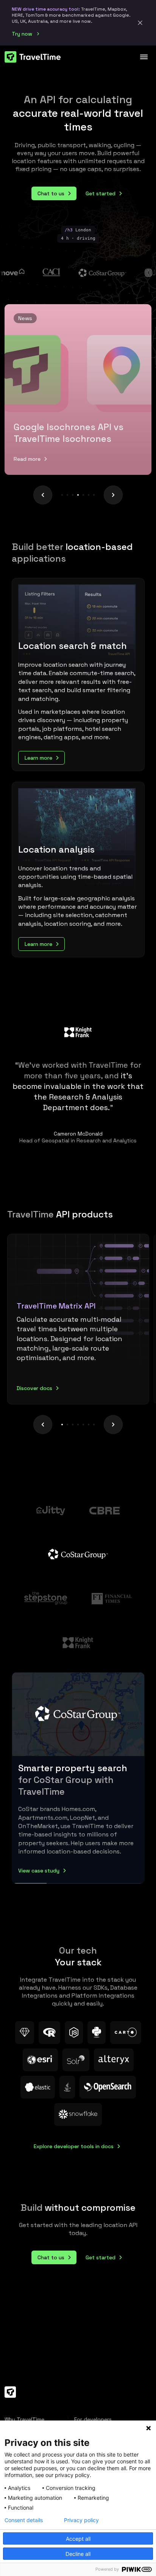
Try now (22, 34)
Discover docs (34, 1388)
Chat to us (51, 193)
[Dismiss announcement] (140, 23)
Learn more (38, 758)
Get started (101, 193)
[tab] (78, 1319)
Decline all (78, 2554)
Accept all (78, 2539)
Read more (27, 459)
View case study (39, 1871)
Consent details (24, 2520)
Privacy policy (81, 2520)
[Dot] (62, 495)
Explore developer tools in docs (74, 2146)
